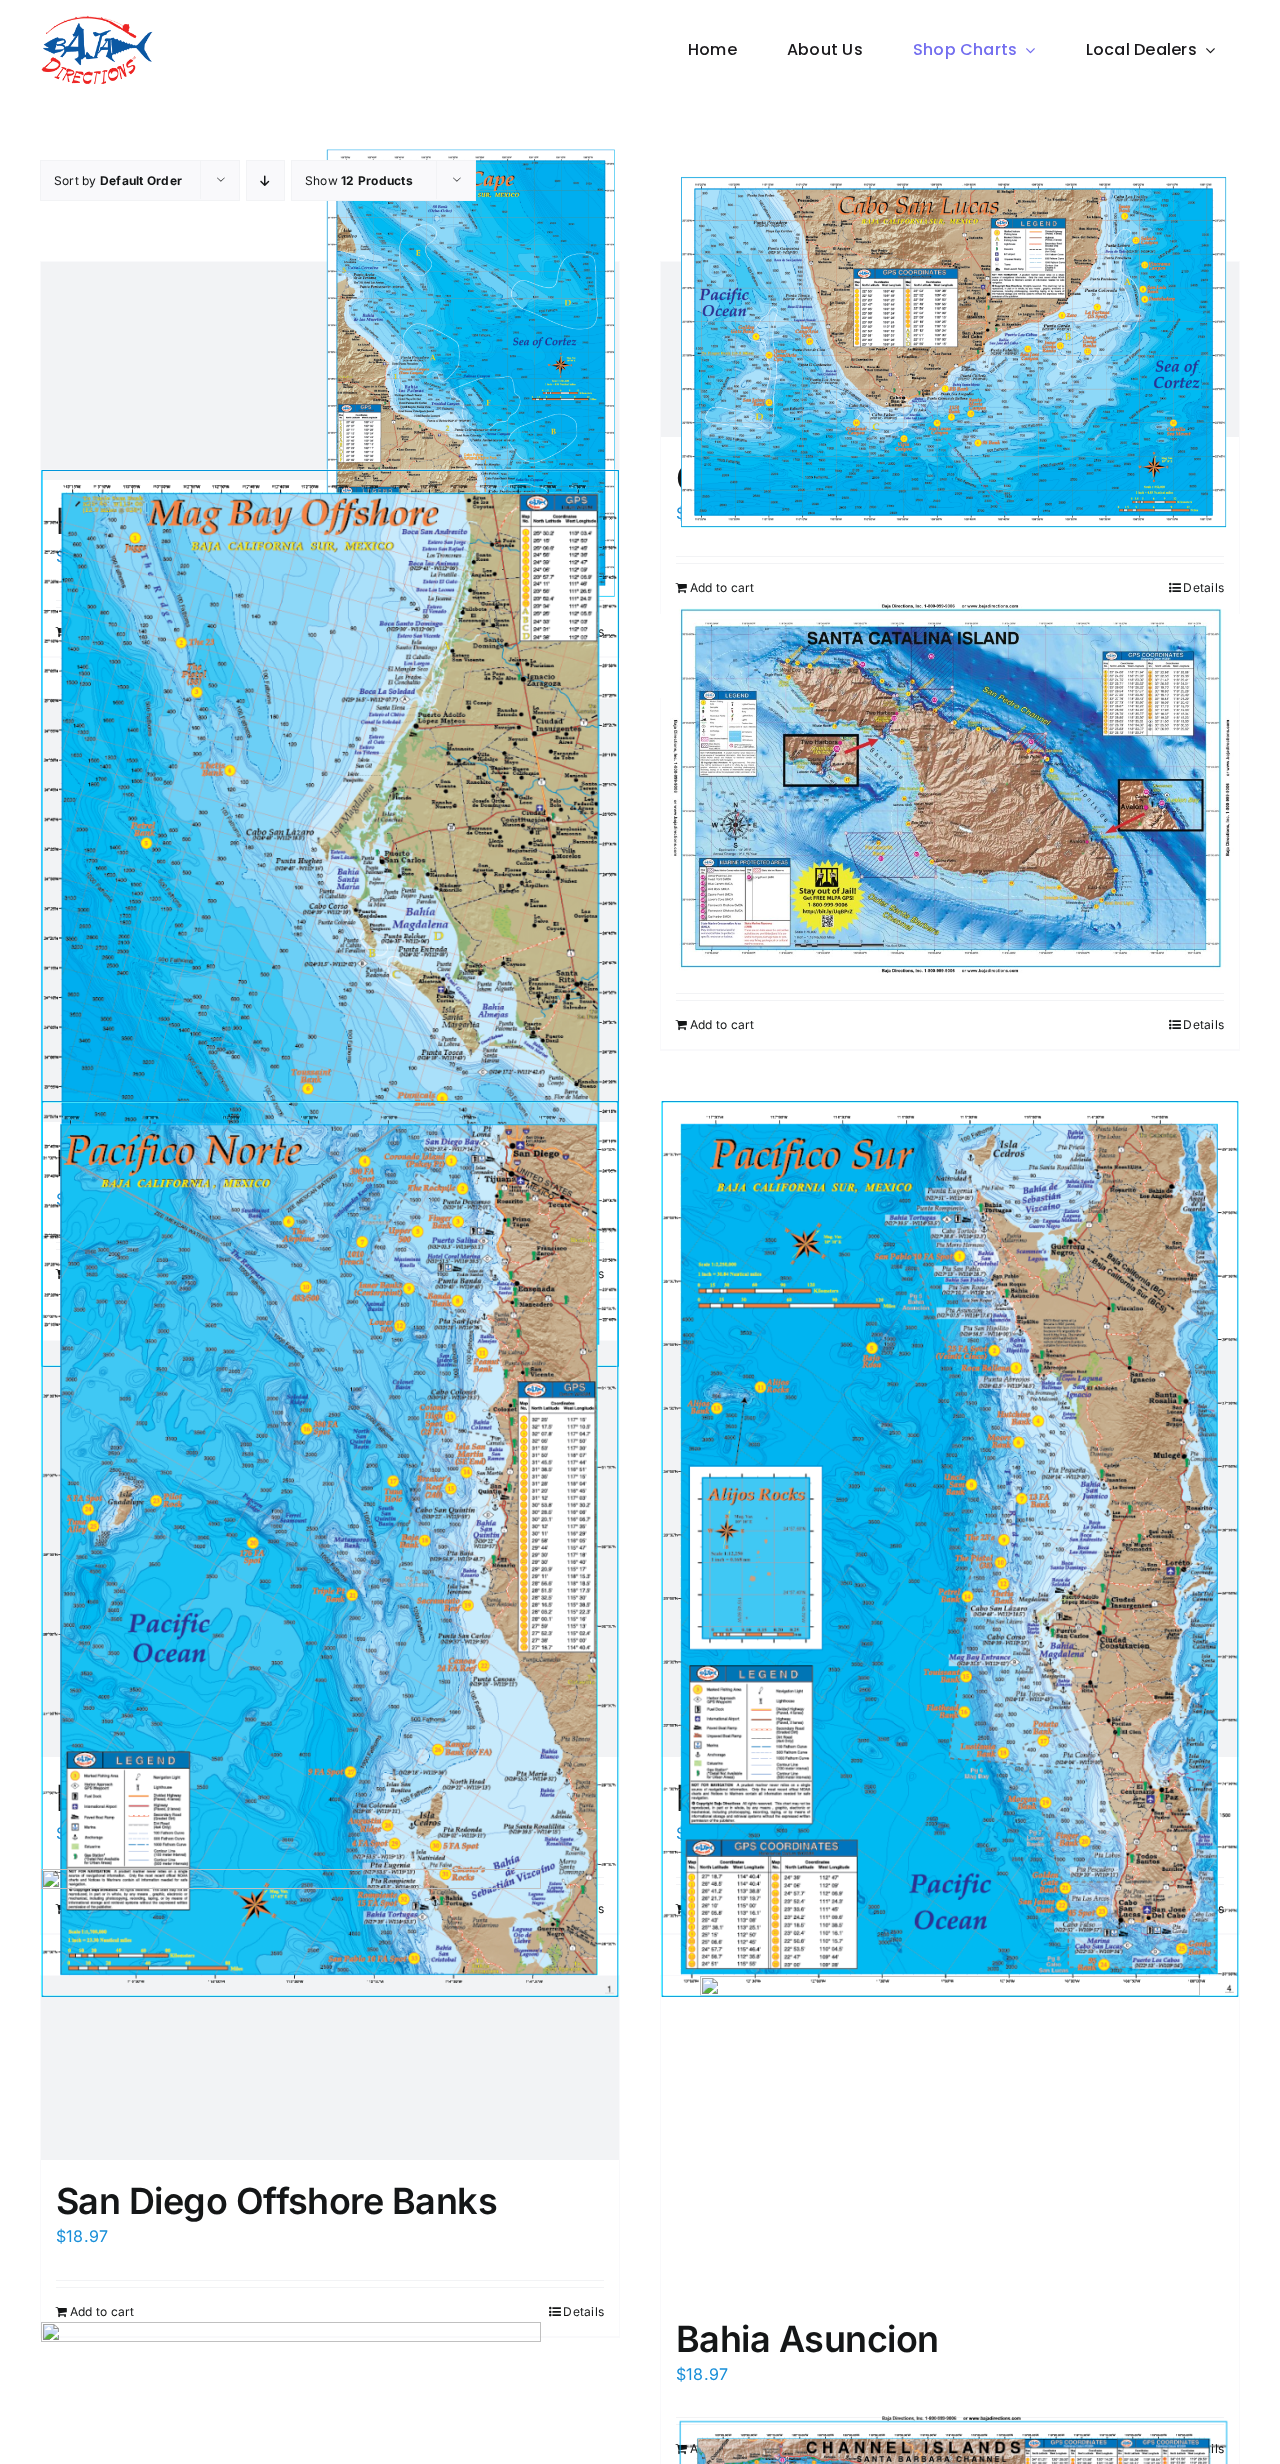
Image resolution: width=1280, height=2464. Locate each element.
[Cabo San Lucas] (950, 349)
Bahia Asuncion (807, 2339)
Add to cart (722, 587)
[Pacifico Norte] (330, 1549)
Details (1203, 587)
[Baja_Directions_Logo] (96, 23)
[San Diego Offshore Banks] (330, 2068)
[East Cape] (330, 371)
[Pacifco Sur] (950, 1549)
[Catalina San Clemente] (950, 786)
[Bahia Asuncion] (950, 2137)
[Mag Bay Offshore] (330, 911)
